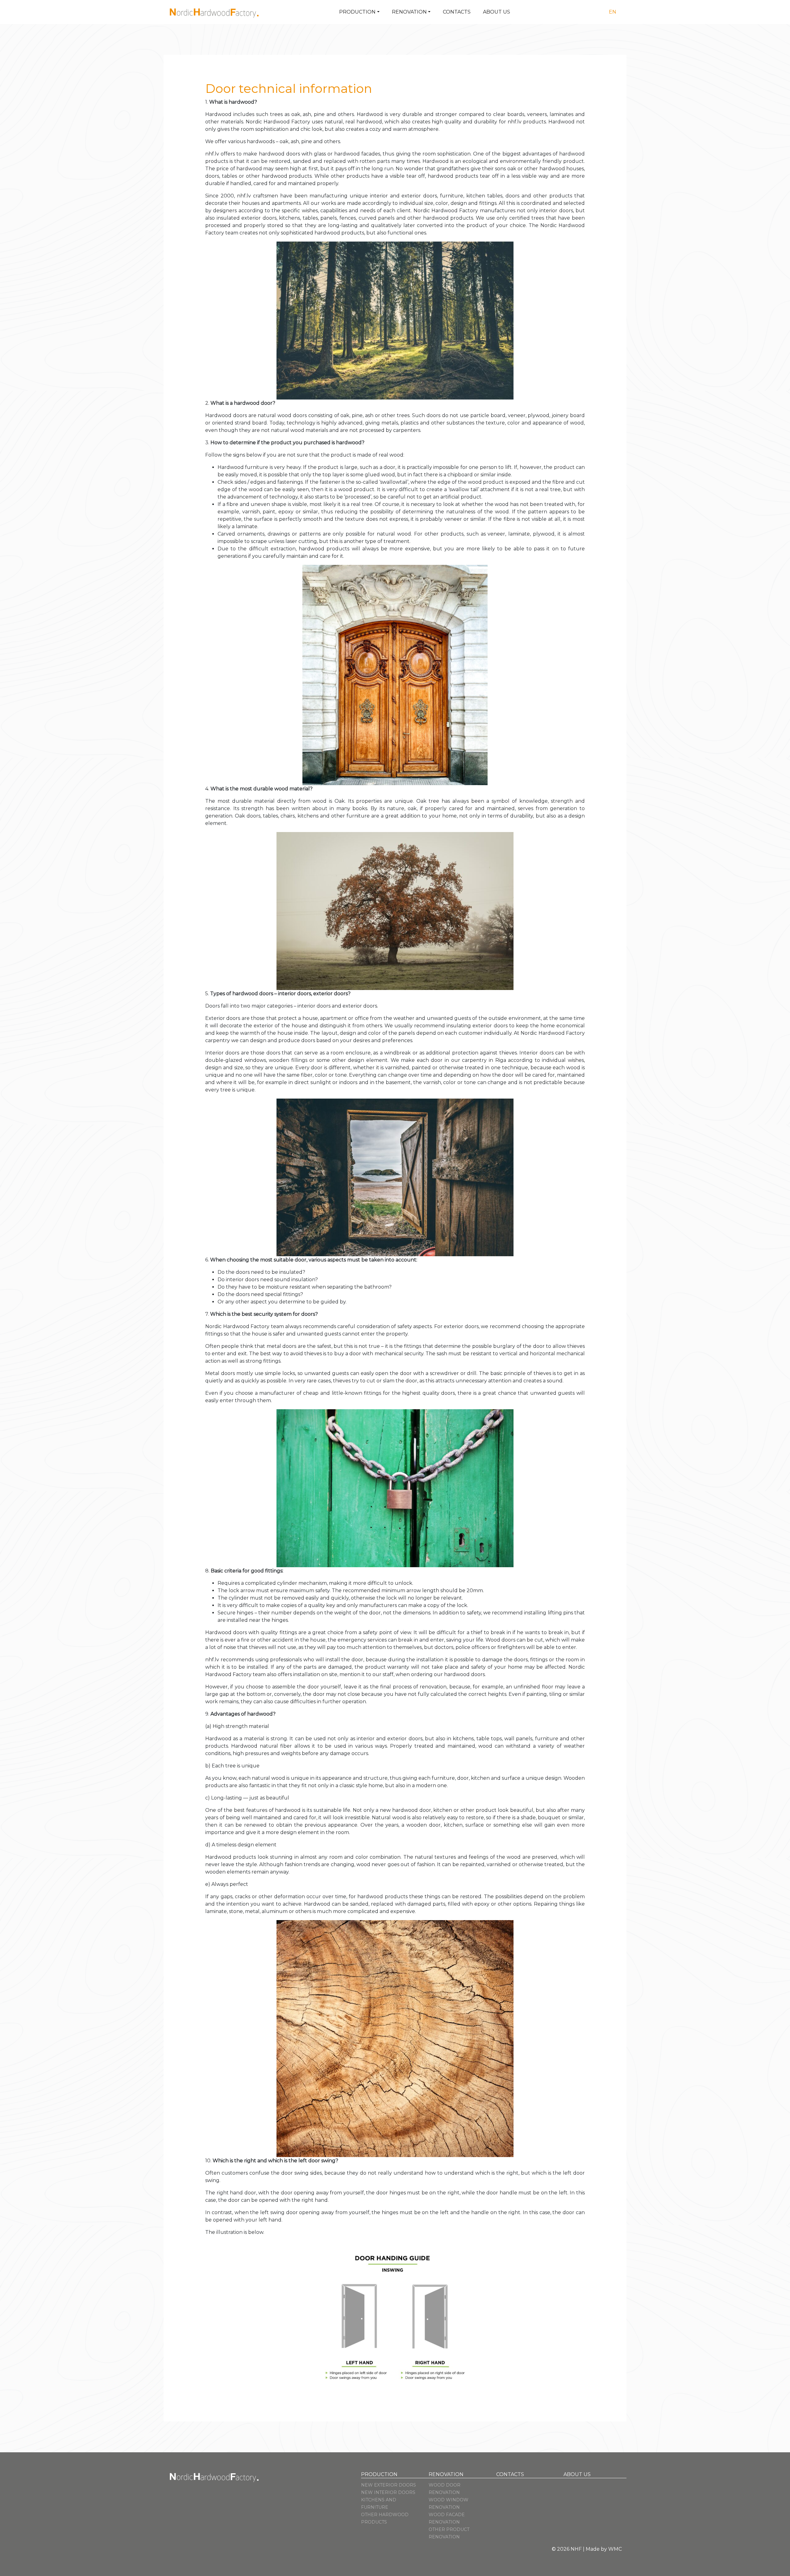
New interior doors (388, 2492)
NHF (576, 2549)
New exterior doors (389, 2485)
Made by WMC (604, 2549)
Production (357, 12)
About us (497, 12)
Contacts (457, 12)
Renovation (409, 12)
